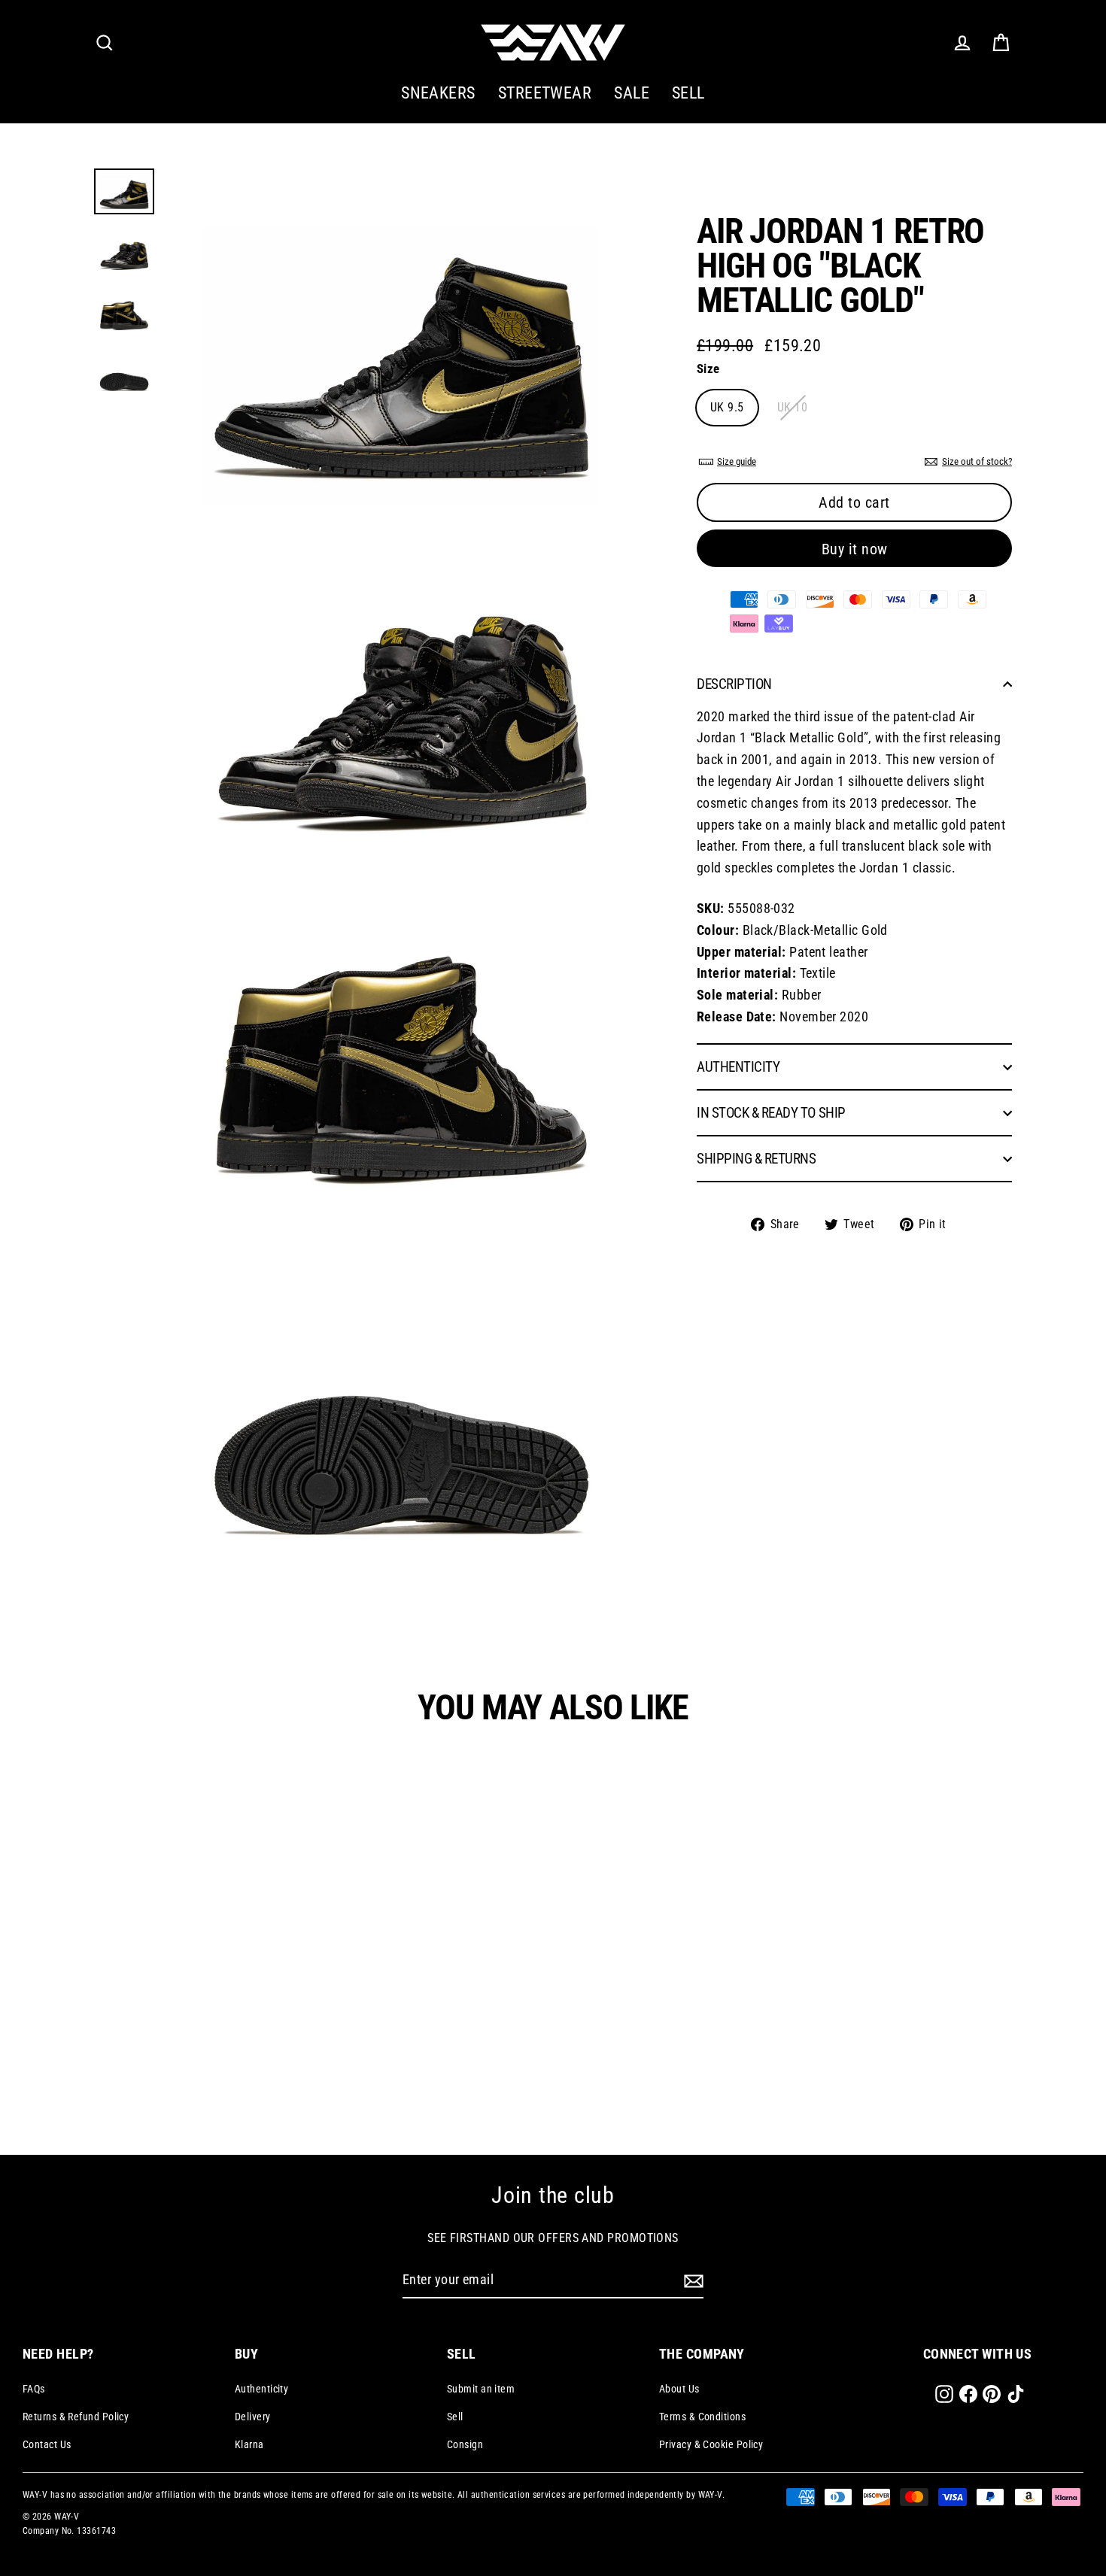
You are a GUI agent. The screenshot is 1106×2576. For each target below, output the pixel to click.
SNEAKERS (438, 93)
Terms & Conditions (702, 2417)
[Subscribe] (691, 2281)
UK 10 (792, 407)
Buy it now (855, 550)
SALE (632, 93)
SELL (688, 93)
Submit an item (481, 2389)
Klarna (249, 2444)
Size (708, 369)
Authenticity (261, 2389)
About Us (679, 2389)
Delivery (253, 2417)
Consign (465, 2444)
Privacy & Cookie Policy (711, 2444)
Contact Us (47, 2444)
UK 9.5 (727, 407)
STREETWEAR (545, 93)
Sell (455, 2417)
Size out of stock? (977, 461)
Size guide (737, 461)
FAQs (34, 2389)
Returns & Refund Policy (76, 2417)
